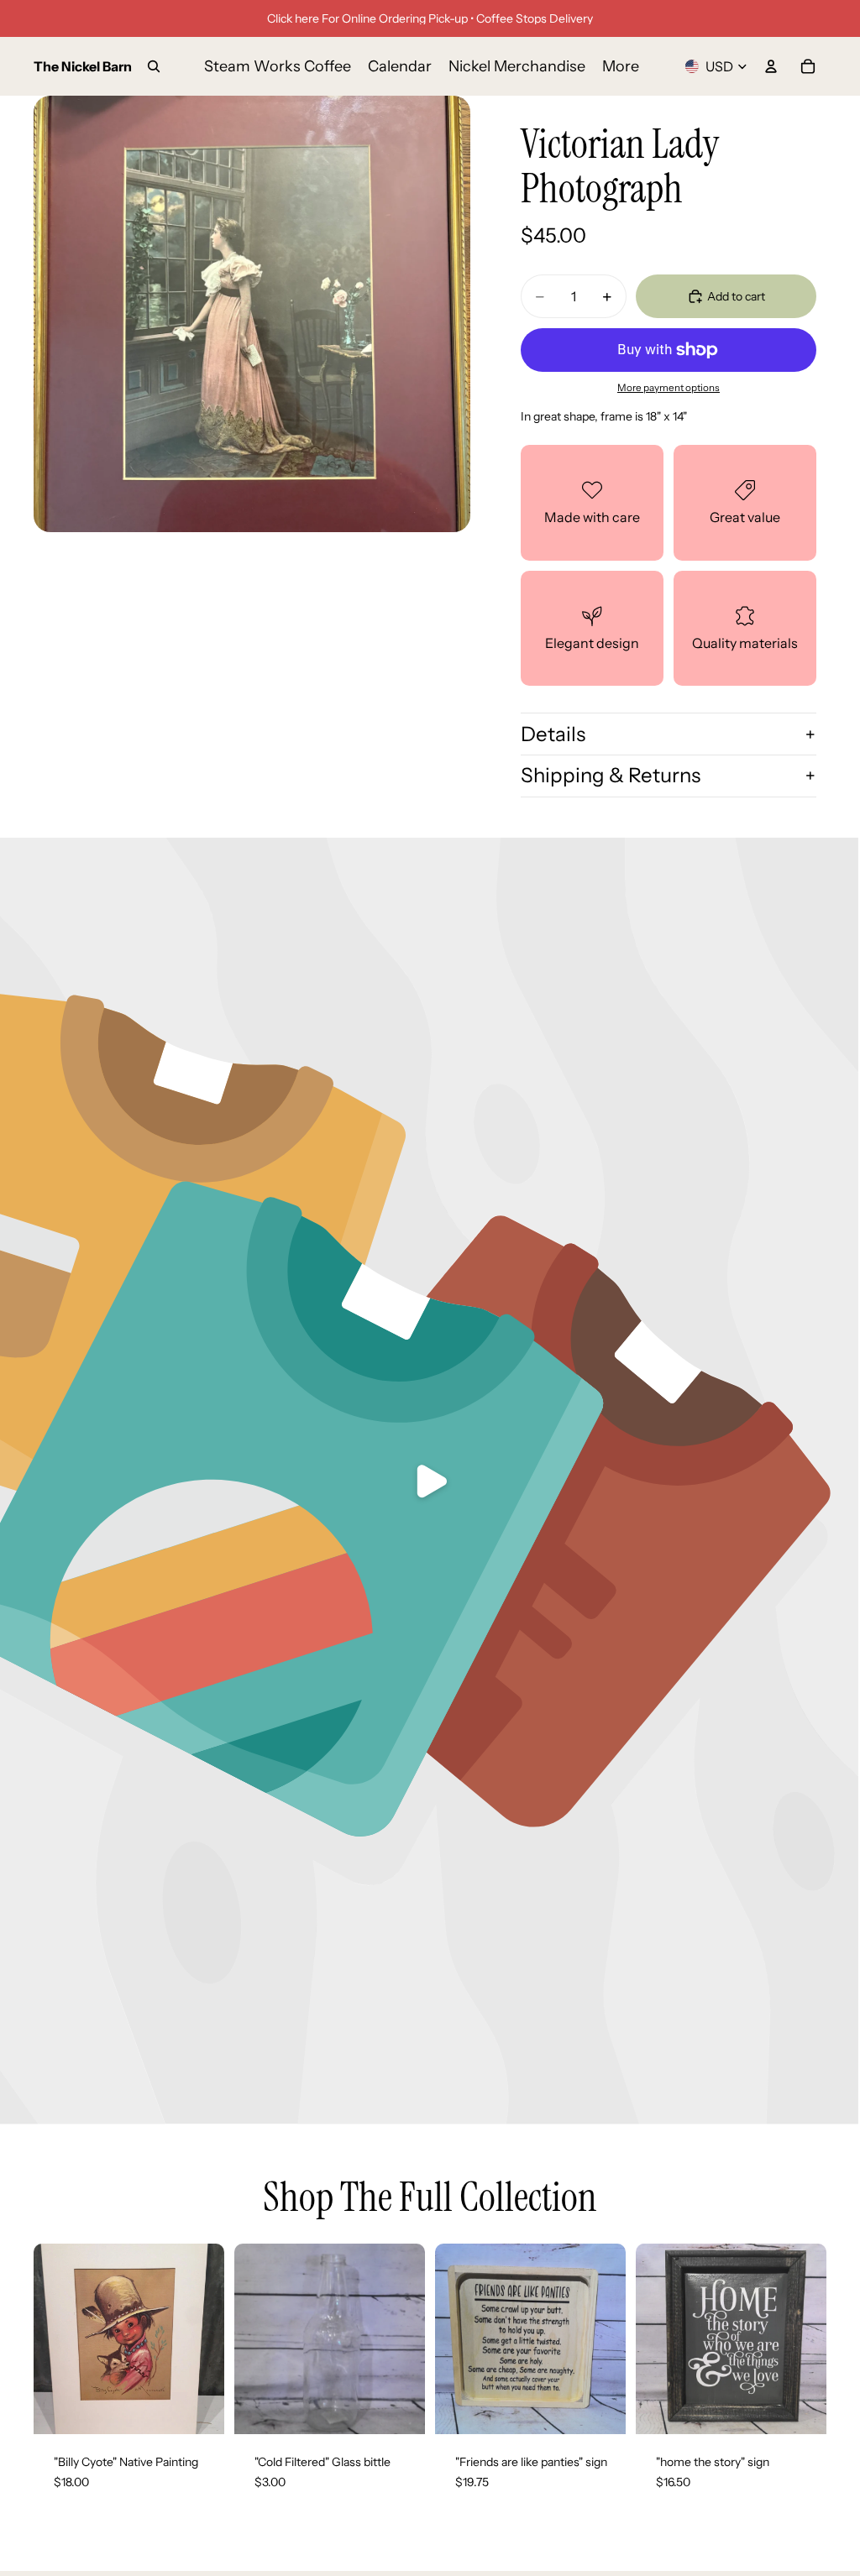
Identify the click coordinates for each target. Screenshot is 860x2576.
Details (553, 734)
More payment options (669, 388)
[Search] (154, 66)
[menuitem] (621, 67)
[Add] (198, 2408)
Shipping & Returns (611, 775)
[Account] (771, 66)
